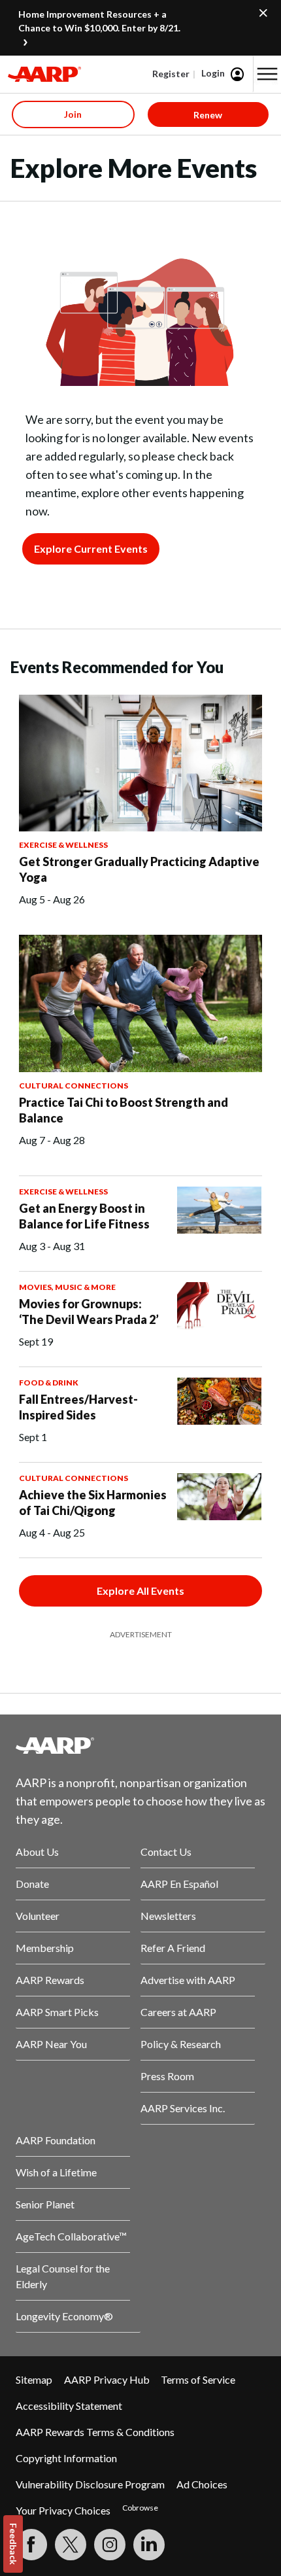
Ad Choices (202, 2484)
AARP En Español (179, 1884)
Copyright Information (66, 2458)
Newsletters (168, 1916)
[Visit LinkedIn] (149, 2545)
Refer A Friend (173, 1948)
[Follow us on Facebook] (31, 2545)
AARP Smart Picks (57, 2012)
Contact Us (166, 1852)
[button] (267, 74)
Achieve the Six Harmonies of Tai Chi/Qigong (93, 1503)
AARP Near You (51, 2044)
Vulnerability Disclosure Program (90, 2484)
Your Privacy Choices (63, 2510)
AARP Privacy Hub (107, 2379)
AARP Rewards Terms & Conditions (95, 2432)
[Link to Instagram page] (110, 2545)
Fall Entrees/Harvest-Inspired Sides (78, 1407)
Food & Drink (49, 1383)
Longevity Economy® (64, 2316)
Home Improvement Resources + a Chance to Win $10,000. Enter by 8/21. (99, 21)
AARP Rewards (50, 1980)
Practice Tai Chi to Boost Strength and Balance (124, 1110)
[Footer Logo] (140, 1745)
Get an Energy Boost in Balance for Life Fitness (84, 1216)
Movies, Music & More (67, 1287)
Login (213, 73)
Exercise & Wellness (63, 845)
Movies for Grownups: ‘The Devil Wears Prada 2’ (89, 1312)
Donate (32, 1884)
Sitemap (34, 2379)
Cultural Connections (74, 1086)
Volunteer (38, 1916)
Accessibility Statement (69, 2406)
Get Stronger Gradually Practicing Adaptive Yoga (139, 869)
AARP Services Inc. (183, 2108)
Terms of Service (198, 2379)
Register (171, 74)
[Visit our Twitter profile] (71, 2545)
